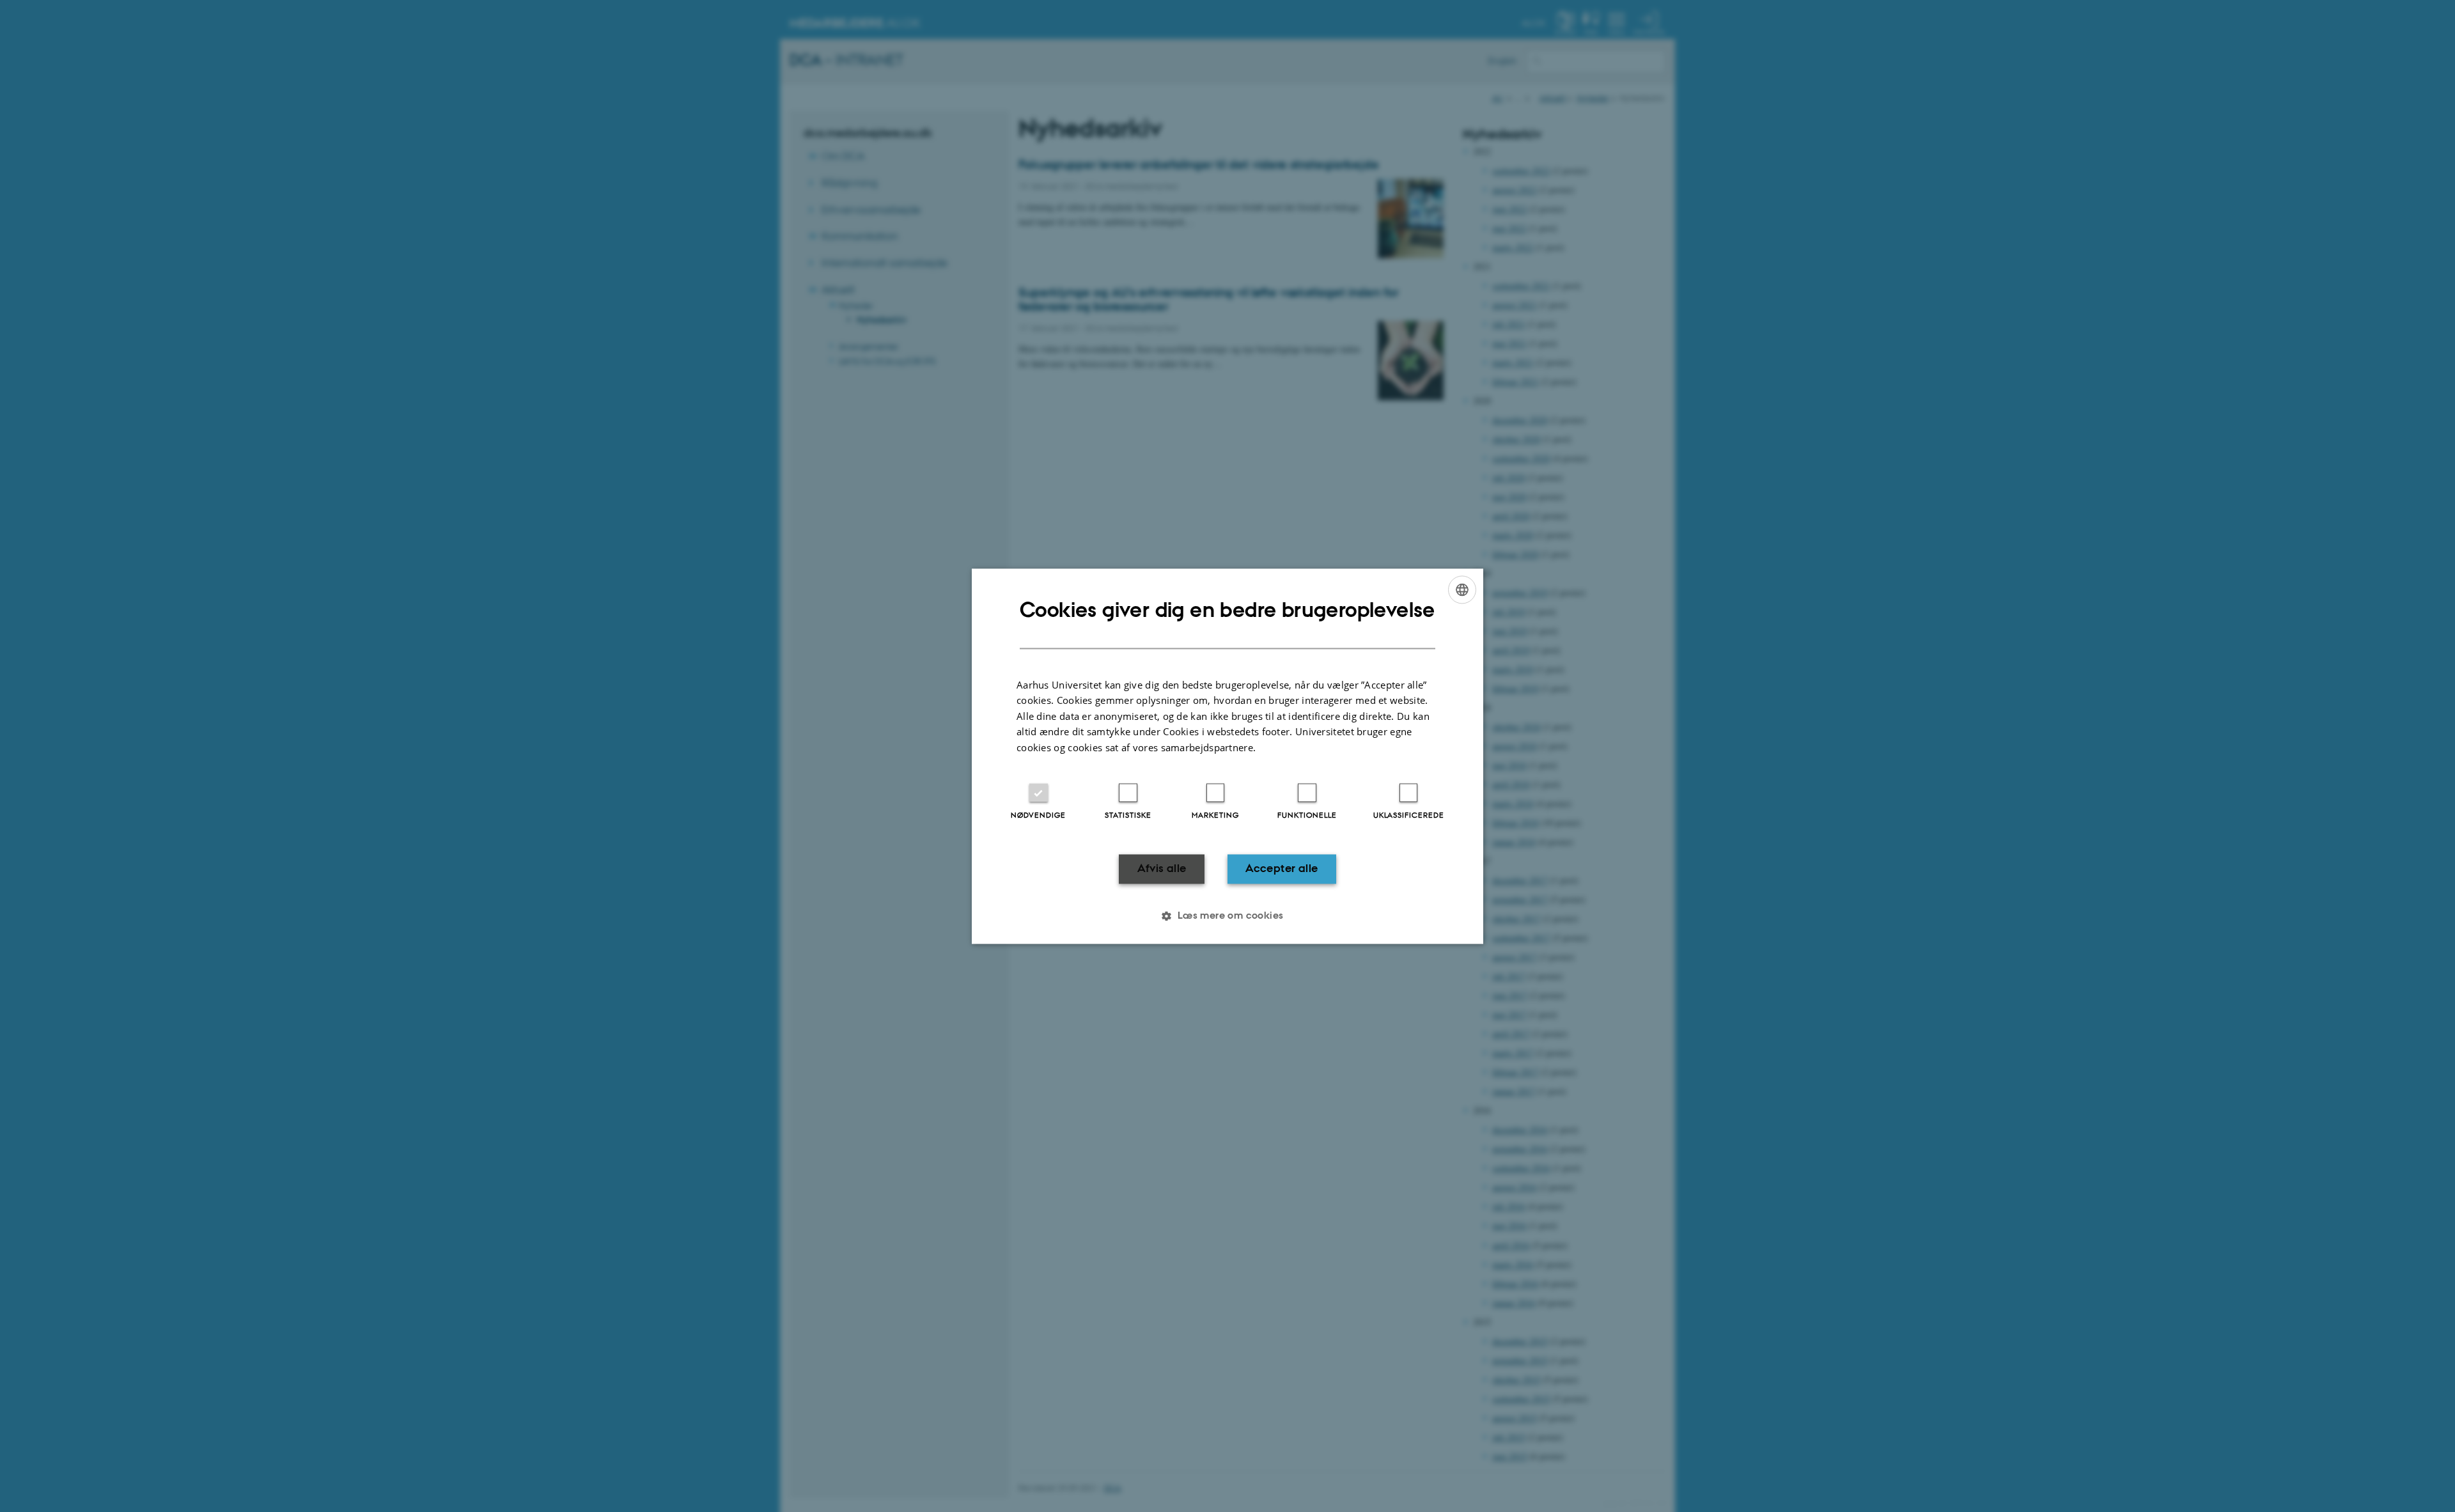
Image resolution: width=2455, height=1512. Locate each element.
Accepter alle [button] (1282, 869)
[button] (1227, 916)
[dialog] (1227, 756)
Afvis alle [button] (1162, 869)
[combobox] (1462, 589)
